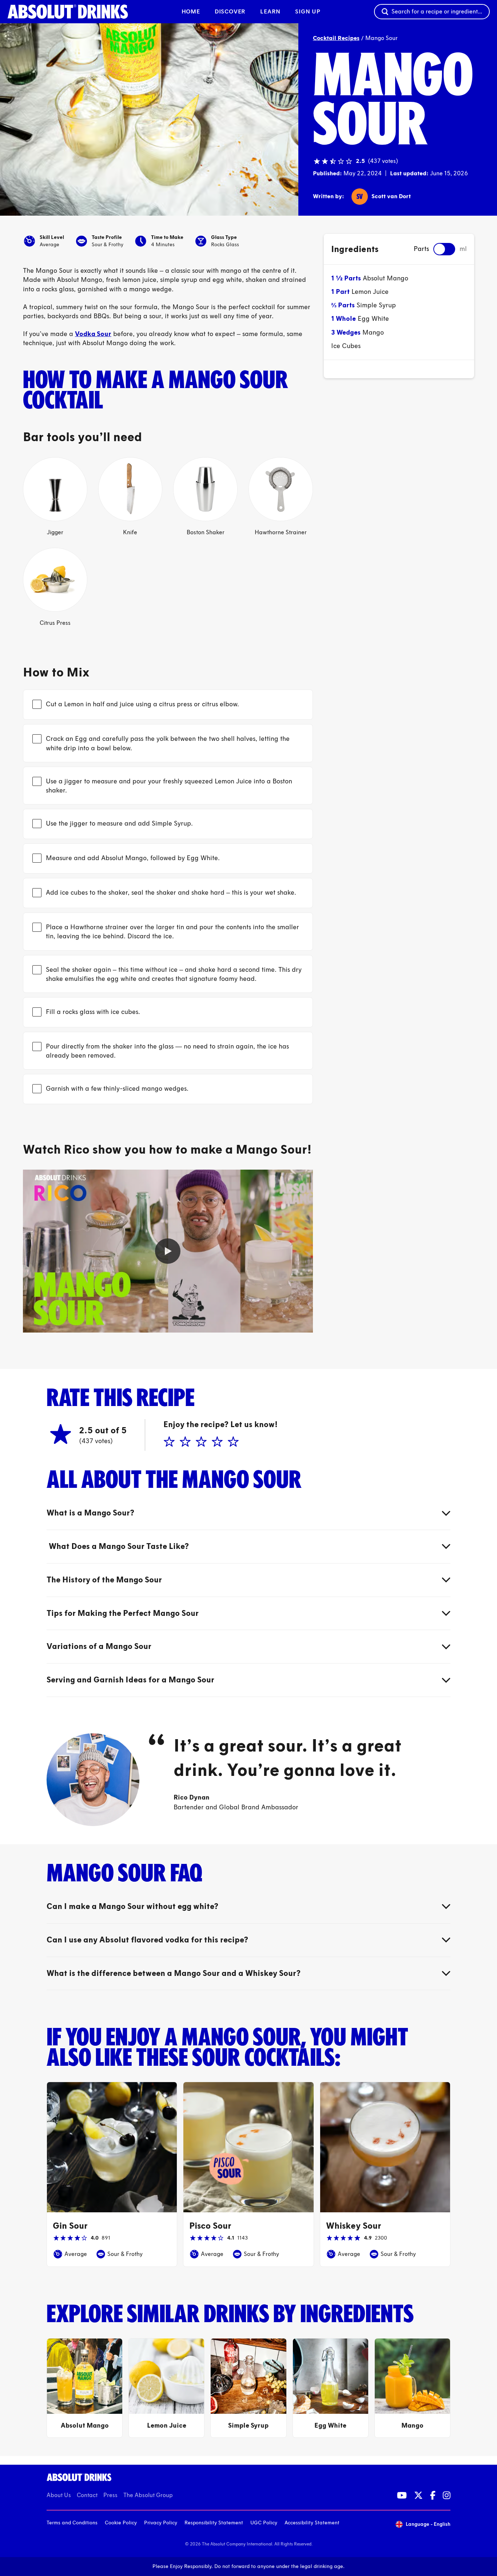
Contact (87, 2495)
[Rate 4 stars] (216, 1442)
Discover (230, 11)
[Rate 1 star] (168, 1442)
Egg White (373, 319)
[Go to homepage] (68, 12)
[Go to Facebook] (433, 2495)
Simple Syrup (376, 305)
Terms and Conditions (72, 2523)
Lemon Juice (370, 292)
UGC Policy (264, 2523)
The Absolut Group (148, 2495)
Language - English (428, 2524)
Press (110, 2495)
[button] (168, 1251)
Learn (270, 11)
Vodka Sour (93, 334)
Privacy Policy (161, 2523)
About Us (59, 2495)
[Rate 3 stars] (200, 1442)
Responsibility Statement (214, 2523)
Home (191, 11)
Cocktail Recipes (336, 38)
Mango (373, 332)
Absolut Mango (385, 278)
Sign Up (308, 11)
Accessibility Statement (312, 2523)
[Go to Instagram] (447, 2495)
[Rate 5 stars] (232, 1442)
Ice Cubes (346, 346)
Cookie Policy (121, 2523)
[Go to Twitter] (418, 2495)
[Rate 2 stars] (184, 1442)
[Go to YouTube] (402, 2495)
